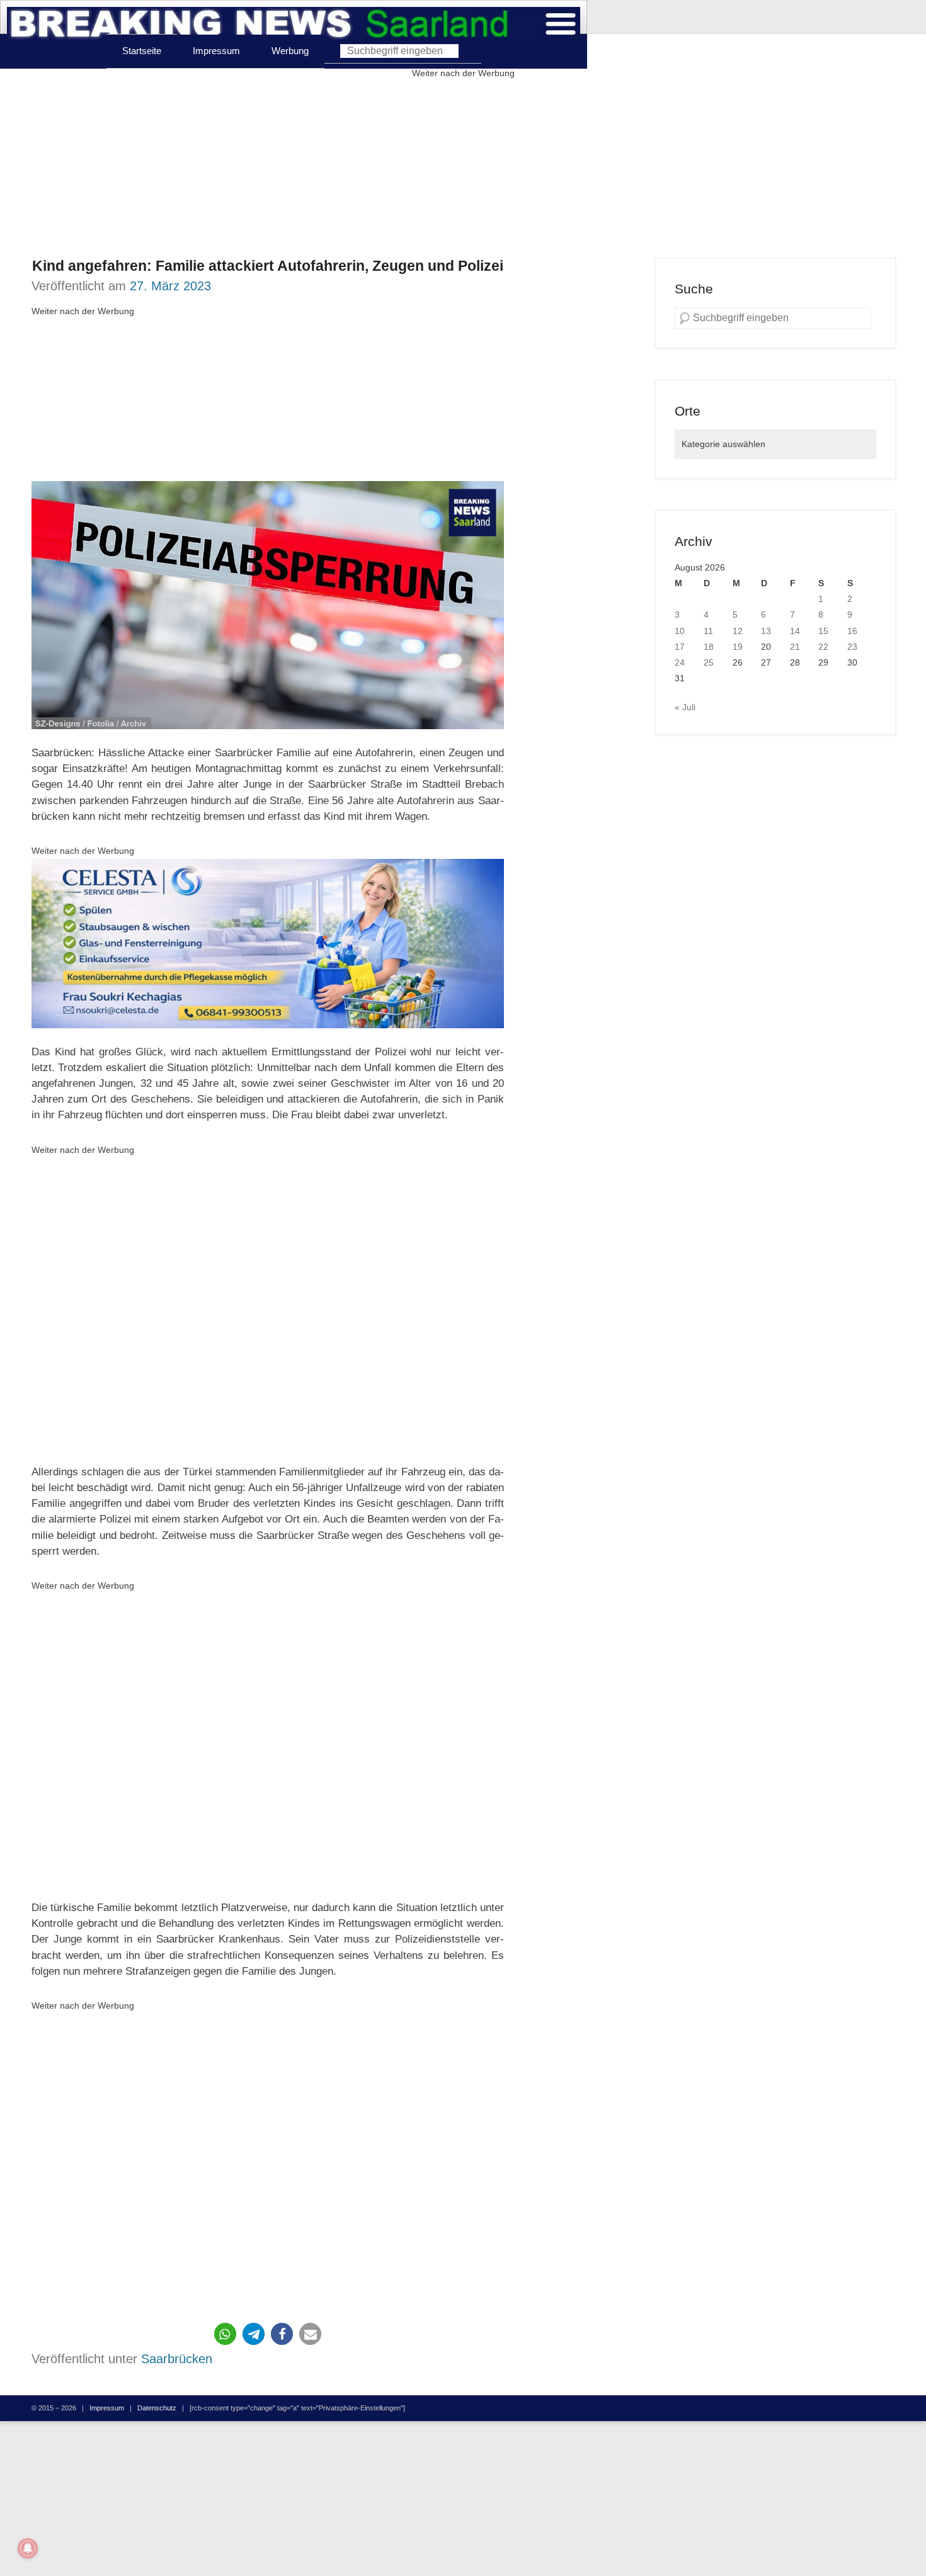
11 (708, 631)
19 (738, 647)
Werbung (290, 51)
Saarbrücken (177, 2359)
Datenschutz (157, 2408)
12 (738, 631)
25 (709, 662)
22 (823, 647)
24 (680, 662)
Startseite (142, 51)
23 (852, 647)
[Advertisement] (463, 169)
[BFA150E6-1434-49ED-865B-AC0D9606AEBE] (268, 943)
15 (823, 631)
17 (680, 647)
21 (795, 647)
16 (852, 631)
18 (709, 647)
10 (680, 631)
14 (795, 631)
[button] (225, 2334)
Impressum (216, 51)
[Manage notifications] (28, 2548)
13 (766, 631)
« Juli (685, 707)
